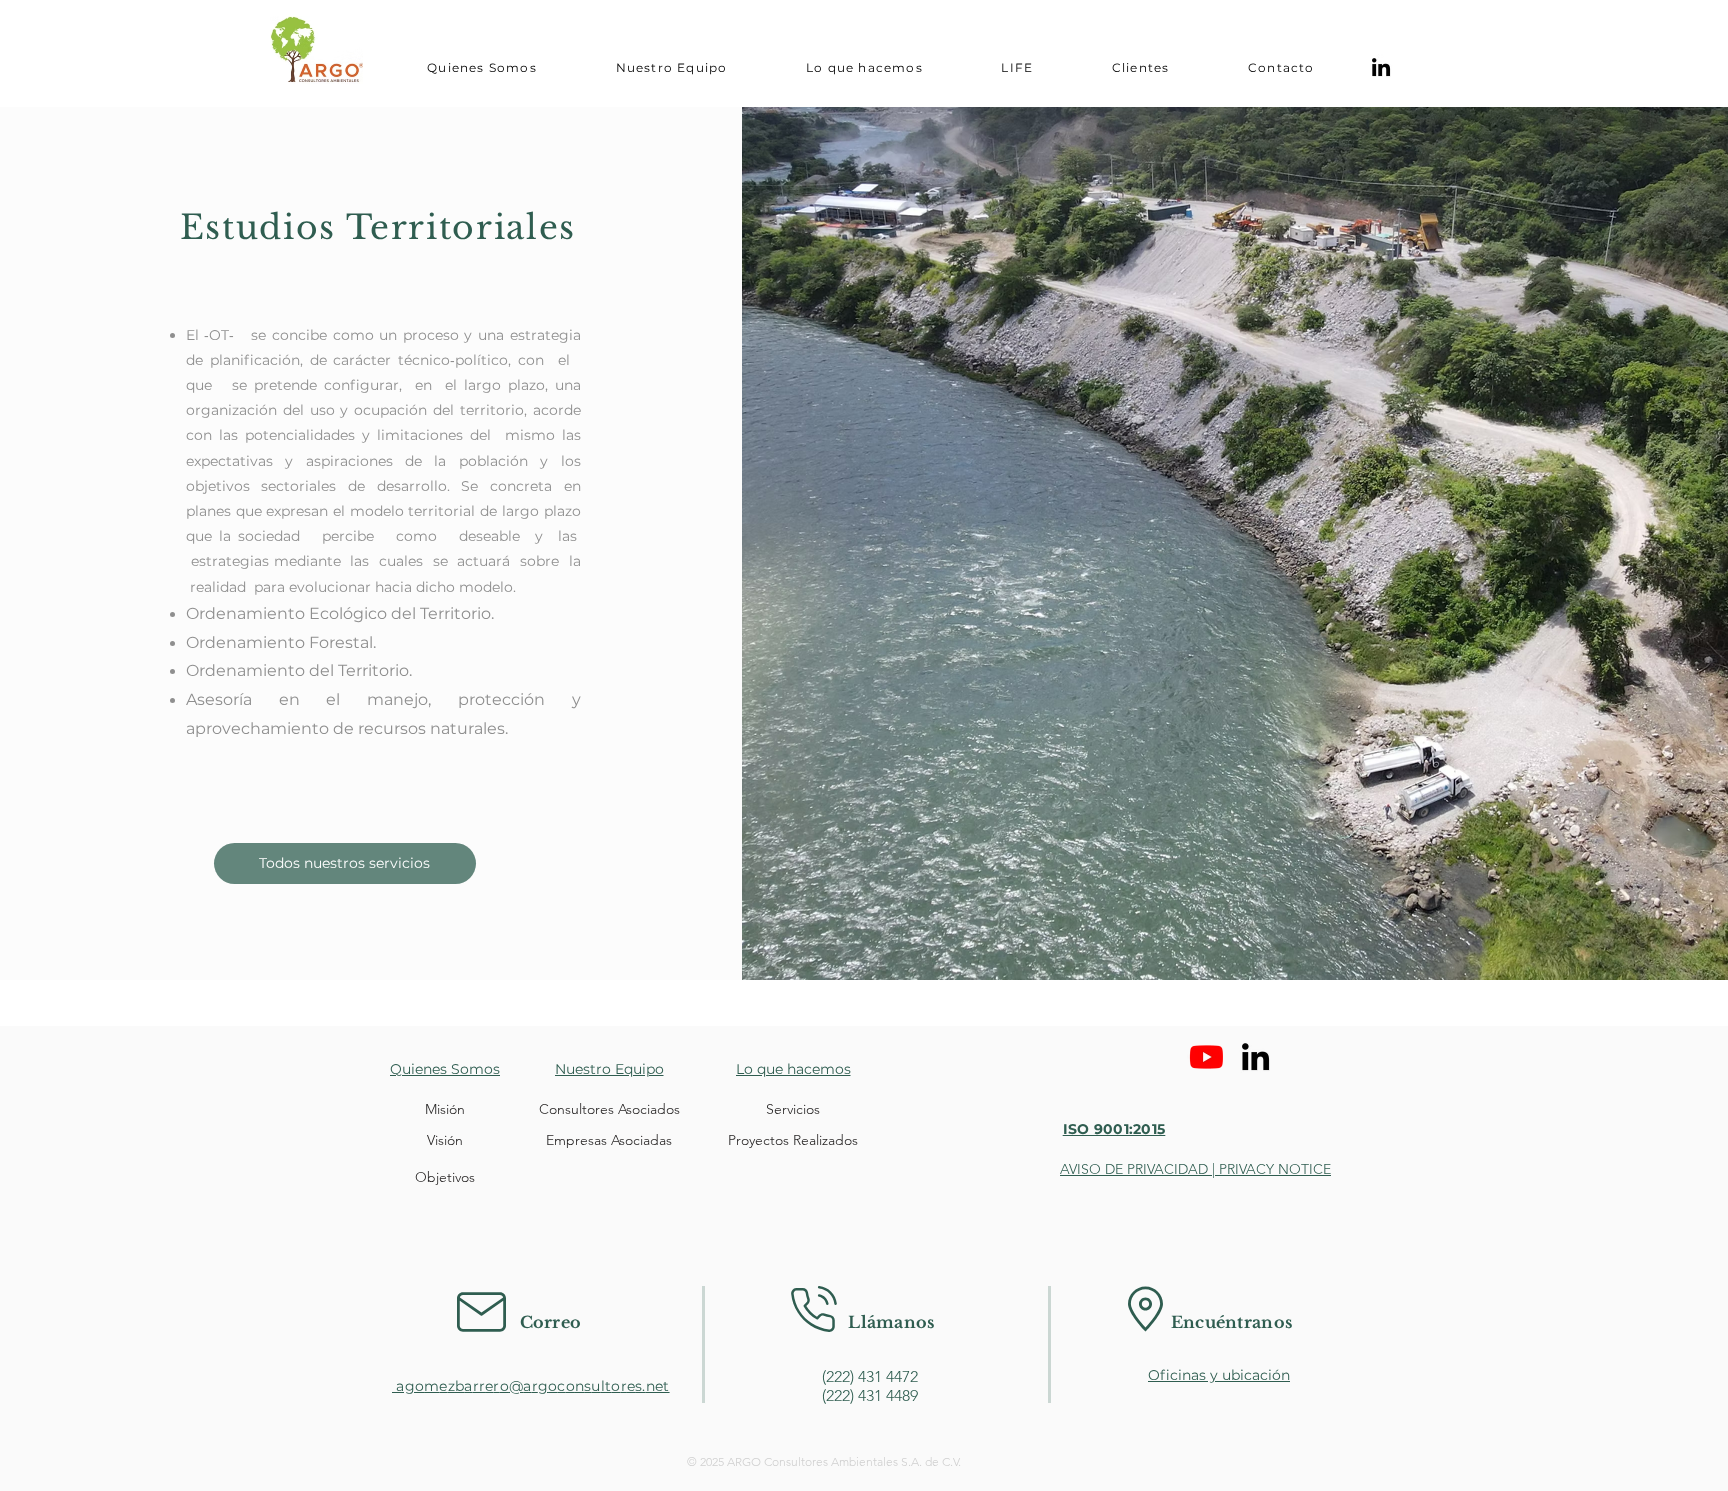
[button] (482, 67)
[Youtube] (1206, 1056)
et (662, 1386)
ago (408, 1386)
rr (479, 1386)
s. (640, 1386)
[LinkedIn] (1381, 67)
